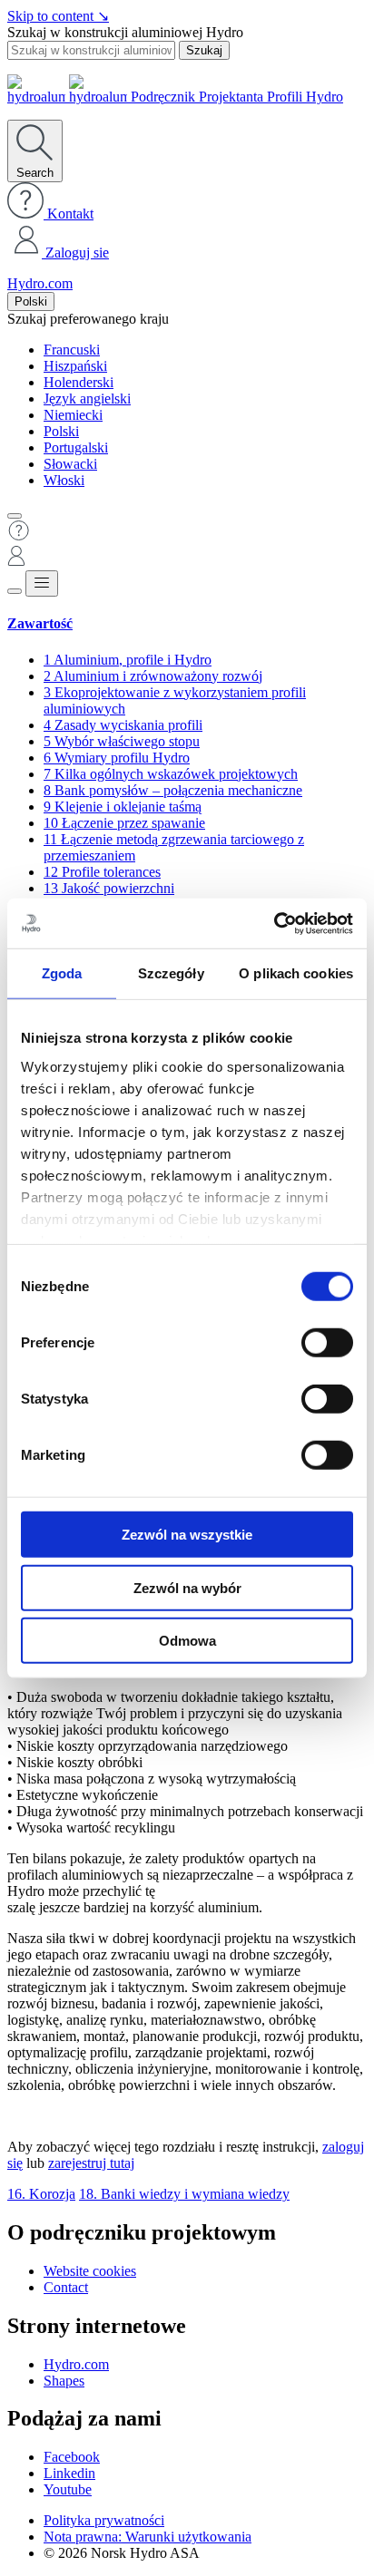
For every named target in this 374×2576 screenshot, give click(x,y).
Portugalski (76, 447)
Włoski (64, 480)
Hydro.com (40, 283)
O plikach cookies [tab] (296, 973)
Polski (31, 301)
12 (102, 872)
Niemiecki (73, 415)
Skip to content (58, 16)
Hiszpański (75, 366)
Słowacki (70, 464)
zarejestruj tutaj (91, 2163)
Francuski (72, 350)
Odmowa (187, 1641)
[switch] (327, 1343)
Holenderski (79, 382)
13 (109, 888)
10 (124, 823)
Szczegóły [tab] (171, 973)
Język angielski (87, 399)
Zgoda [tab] (62, 973)
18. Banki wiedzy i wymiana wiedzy (184, 2194)
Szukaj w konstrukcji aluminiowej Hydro (125, 32)
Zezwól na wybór (187, 1587)
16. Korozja (41, 2194)
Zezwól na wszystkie (187, 1535)
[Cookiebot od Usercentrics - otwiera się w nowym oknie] (274, 923)
